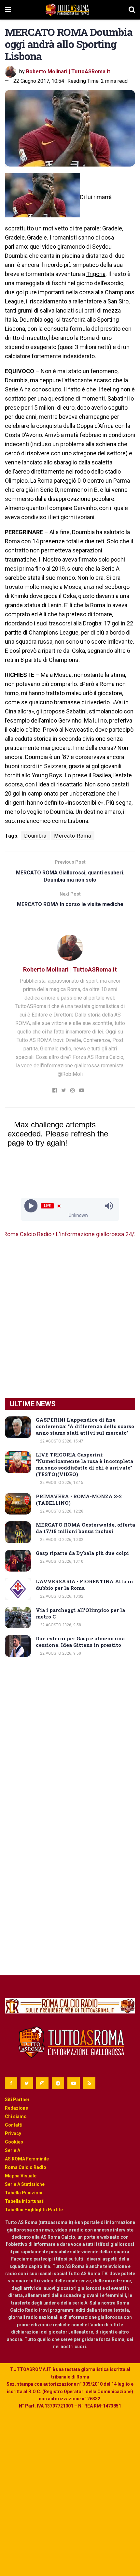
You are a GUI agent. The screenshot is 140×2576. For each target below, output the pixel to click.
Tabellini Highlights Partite (34, 2210)
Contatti (14, 2125)
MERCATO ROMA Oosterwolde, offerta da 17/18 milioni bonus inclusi (85, 1528)
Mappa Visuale (21, 2176)
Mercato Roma (73, 836)
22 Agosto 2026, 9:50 (60, 1653)
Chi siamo (16, 2116)
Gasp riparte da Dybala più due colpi (82, 1553)
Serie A (13, 2150)
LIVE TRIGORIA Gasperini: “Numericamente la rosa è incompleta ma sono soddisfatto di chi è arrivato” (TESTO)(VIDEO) (84, 1464)
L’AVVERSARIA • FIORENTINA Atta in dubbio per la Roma (84, 1585)
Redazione (16, 2108)
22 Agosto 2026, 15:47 (61, 1441)
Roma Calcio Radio (26, 2167)
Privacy (13, 2133)
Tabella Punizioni (24, 2193)
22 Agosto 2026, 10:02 (61, 1596)
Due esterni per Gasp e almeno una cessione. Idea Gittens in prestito (80, 1642)
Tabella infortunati (25, 2201)
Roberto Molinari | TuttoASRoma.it (68, 72)
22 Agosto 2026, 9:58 (60, 1625)
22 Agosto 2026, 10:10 (61, 1561)
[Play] (31, 1206)
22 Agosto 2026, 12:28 (61, 1511)
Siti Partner (17, 2100)
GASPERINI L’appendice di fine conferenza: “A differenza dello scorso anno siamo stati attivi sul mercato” (85, 1426)
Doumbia (35, 836)
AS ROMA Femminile (27, 2159)
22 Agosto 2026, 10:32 (61, 1540)
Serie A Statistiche (25, 2184)
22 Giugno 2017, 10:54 (39, 81)
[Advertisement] (70, 1318)
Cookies (14, 2142)
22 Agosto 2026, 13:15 (61, 1483)
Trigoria (96, 274)
